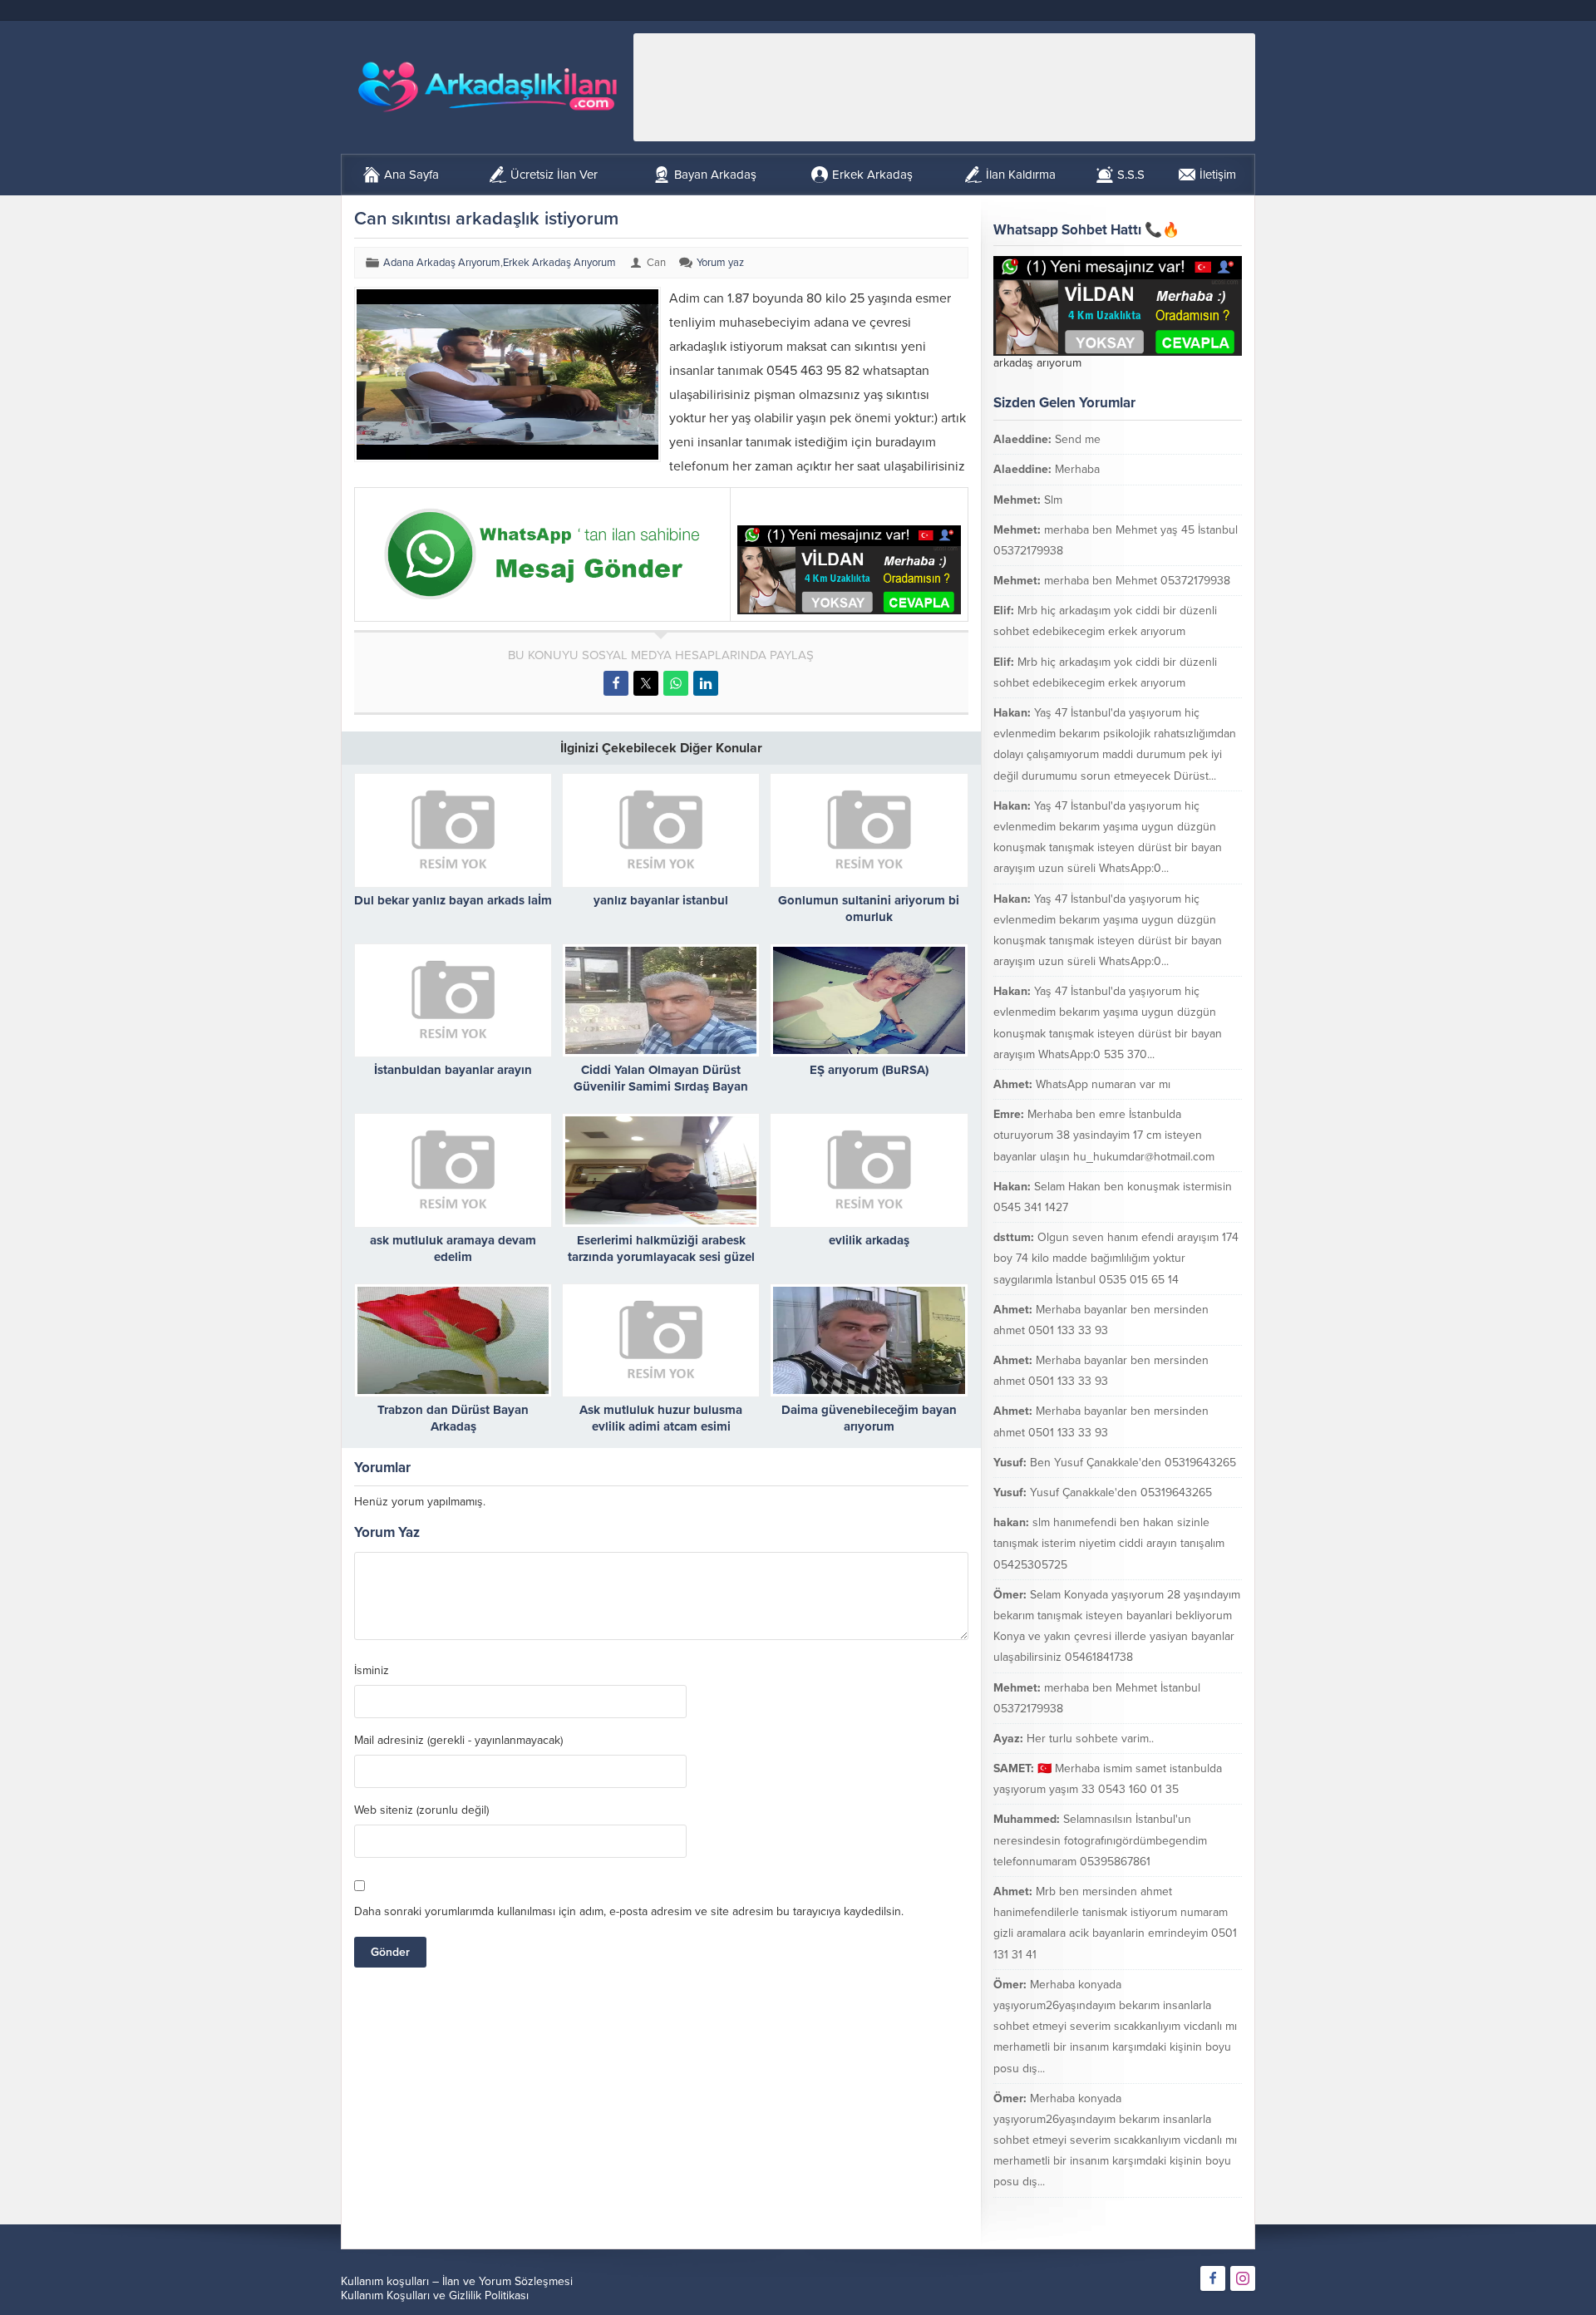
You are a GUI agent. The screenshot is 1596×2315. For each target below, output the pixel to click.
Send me (1078, 439)
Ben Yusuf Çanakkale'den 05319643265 (1133, 1463)
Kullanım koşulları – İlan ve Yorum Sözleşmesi (457, 2281)
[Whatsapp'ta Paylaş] (676, 683)
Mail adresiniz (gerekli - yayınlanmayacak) (458, 1741)
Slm (1053, 500)
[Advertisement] (944, 87)
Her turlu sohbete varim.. (1090, 1739)
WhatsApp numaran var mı (1103, 1084)
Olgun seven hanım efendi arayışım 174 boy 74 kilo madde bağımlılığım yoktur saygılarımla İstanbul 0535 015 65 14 (1116, 1258)
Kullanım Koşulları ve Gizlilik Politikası (435, 2295)
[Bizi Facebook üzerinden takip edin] (1213, 2278)
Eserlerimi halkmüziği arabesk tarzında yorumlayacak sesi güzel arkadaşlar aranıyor (661, 1257)
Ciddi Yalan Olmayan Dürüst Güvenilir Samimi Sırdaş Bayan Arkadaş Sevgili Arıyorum (661, 1086)
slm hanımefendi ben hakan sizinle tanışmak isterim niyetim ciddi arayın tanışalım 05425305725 (1109, 1543)
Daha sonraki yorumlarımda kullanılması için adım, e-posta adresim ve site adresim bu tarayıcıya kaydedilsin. (629, 1911)
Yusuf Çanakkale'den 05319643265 (1121, 1492)
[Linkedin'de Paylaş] (706, 683)
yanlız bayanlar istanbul (661, 900)
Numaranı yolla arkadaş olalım (1145, 2212)
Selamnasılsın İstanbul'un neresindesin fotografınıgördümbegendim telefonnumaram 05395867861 (1100, 1840)
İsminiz (372, 1671)
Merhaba (1077, 469)
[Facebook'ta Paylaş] (616, 683)
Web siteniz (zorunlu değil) (421, 1810)
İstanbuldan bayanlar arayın (453, 1070)
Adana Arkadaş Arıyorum (442, 263)
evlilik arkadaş (869, 1240)
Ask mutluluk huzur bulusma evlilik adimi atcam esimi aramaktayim (661, 1426)
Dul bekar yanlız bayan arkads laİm (453, 900)
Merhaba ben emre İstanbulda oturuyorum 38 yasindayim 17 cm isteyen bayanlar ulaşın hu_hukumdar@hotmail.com (1104, 1135)
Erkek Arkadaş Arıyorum (559, 263)
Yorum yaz (720, 263)
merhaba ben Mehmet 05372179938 (1137, 581)
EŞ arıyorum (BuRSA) (869, 1070)
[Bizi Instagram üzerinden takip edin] (1243, 2278)
